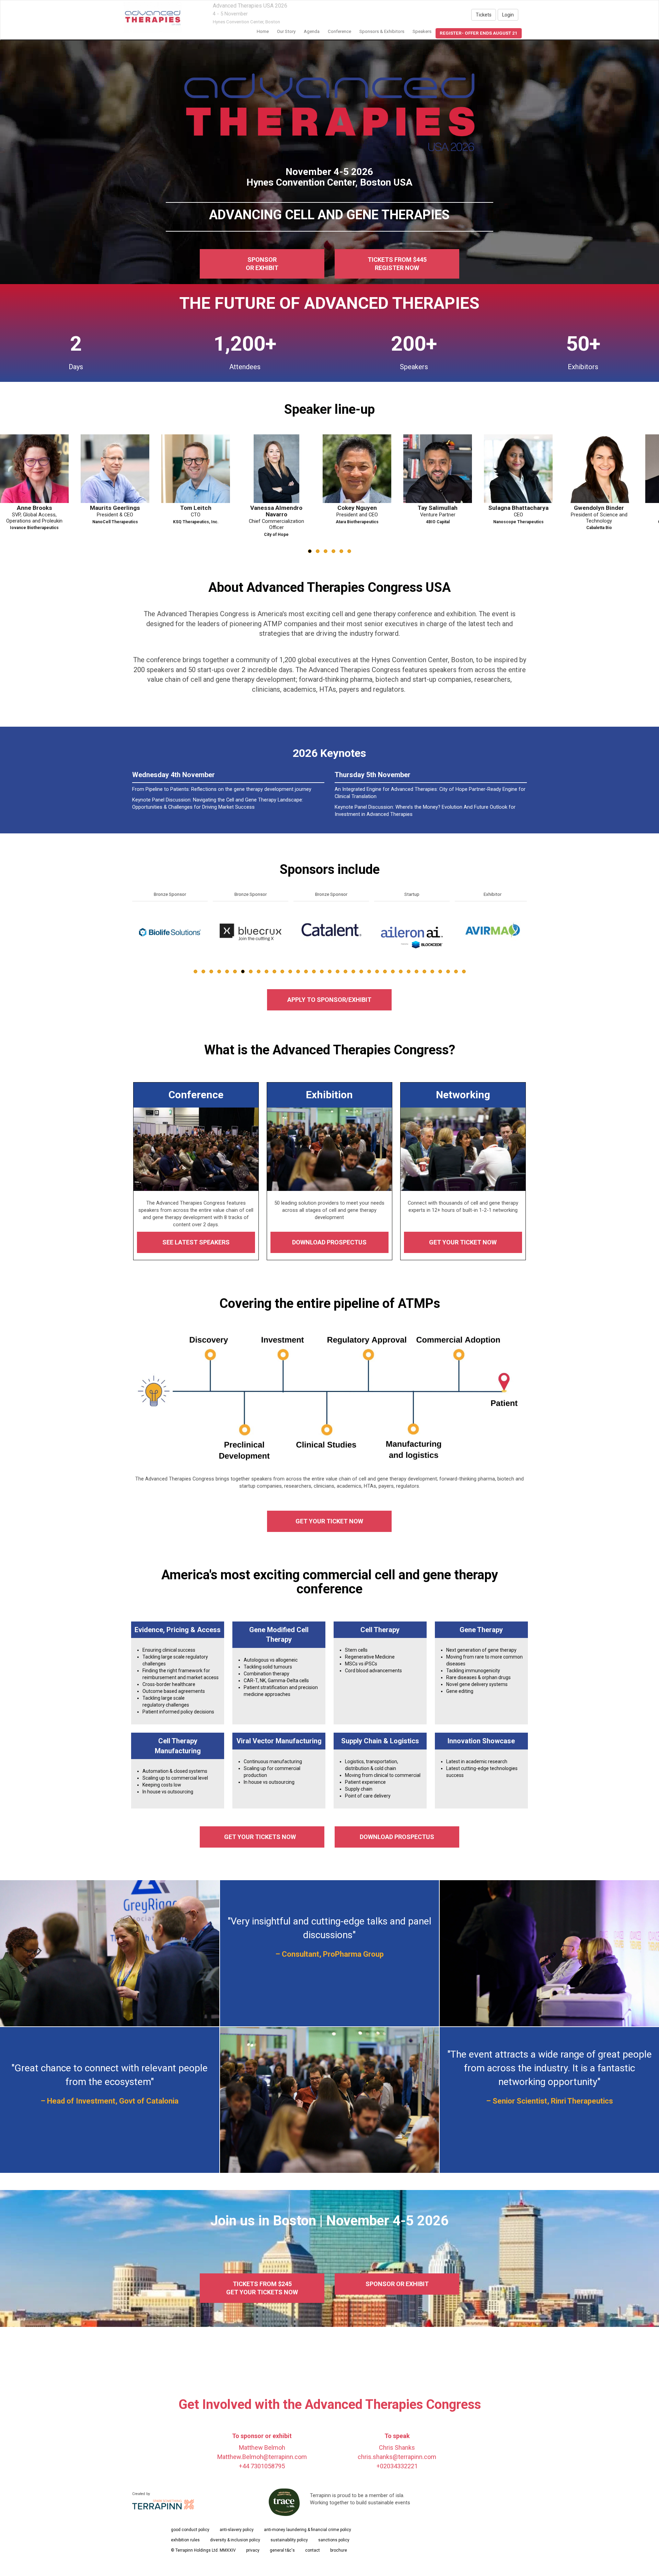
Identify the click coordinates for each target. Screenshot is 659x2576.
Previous (132, 948)
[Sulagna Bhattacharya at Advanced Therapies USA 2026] (199, 469)
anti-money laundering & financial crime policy (308, 2530)
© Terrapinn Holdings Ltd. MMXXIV (203, 2550)
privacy (253, 2550)
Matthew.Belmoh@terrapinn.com (262, 2457)
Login (508, 15)
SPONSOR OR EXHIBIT (397, 2284)
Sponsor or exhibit (262, 264)
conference (339, 31)
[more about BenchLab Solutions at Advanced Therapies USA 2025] (412, 932)
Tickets (484, 15)
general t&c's (282, 2550)
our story (286, 31)
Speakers (422, 31)
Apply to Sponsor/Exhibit (329, 1000)
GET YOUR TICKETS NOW (262, 1837)
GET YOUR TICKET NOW (463, 1242)
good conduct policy (190, 2530)
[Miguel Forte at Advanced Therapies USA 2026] (603, 469)
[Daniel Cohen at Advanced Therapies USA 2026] (441, 469)
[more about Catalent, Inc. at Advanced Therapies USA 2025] (170, 932)
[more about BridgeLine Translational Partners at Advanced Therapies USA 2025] (493, 932)
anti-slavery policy (237, 2530)
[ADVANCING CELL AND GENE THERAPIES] (153, 17)
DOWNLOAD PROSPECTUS (329, 1242)
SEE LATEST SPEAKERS (196, 1242)
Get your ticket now (329, 1521)
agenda (312, 31)
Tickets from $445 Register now (397, 264)
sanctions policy (334, 2540)
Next (528, 948)
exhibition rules (185, 2540)
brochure (339, 2550)
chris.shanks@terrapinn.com (397, 2457)
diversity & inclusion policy (235, 2540)
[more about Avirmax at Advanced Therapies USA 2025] (331, 932)
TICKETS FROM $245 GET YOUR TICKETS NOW (262, 2288)
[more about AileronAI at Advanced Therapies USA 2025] (251, 932)
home (263, 31)
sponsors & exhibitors (382, 31)
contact (313, 2550)
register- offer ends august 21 (479, 33)
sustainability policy (289, 2540)
